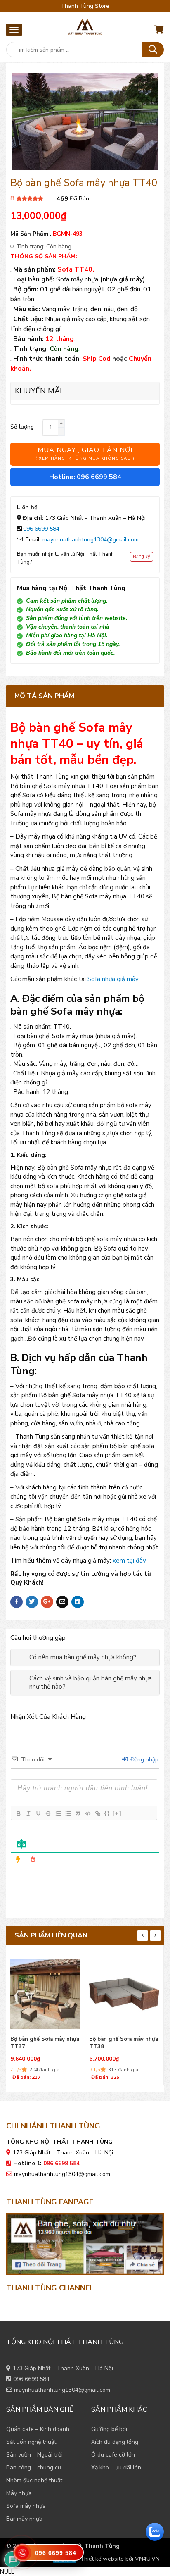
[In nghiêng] (28, 1813)
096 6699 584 (41, 529)
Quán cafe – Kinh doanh (38, 2429)
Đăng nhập (144, 1760)
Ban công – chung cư (34, 2468)
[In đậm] (18, 1813)
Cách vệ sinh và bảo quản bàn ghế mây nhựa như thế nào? (91, 1683)
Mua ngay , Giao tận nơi (85, 453)
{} (107, 1813)
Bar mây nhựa (24, 2519)
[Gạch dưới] (38, 1813)
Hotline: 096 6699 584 (85, 477)
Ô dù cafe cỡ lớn (113, 2455)
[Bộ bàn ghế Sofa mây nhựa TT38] (45, 1992)
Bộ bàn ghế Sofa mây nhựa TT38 (45, 2043)
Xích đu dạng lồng (115, 2442)
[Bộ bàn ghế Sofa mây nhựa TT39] (124, 1992)
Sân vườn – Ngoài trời (34, 2455)
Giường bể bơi (109, 2429)
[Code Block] (87, 1813)
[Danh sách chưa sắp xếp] (68, 1813)
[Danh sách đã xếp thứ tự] (58, 1813)
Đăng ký (142, 556)
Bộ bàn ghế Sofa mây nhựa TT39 (124, 2043)
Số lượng (22, 427)
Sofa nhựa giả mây (113, 979)
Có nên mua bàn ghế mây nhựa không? (83, 1657)
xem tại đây (129, 1561)
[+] (117, 1813)
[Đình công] (48, 1813)
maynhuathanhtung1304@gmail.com (91, 540)
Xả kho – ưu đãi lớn (116, 2468)
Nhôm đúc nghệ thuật (34, 2480)
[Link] (97, 1813)
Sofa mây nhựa (26, 2506)
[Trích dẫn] (78, 1813)
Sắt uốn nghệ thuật (31, 2442)
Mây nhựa (19, 2493)
